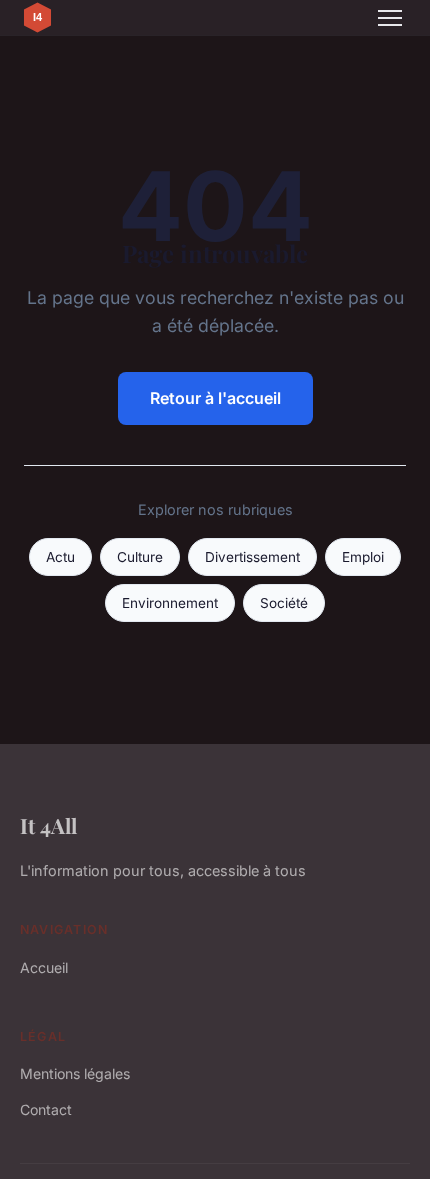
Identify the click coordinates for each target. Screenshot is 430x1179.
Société (284, 603)
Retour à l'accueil (215, 398)
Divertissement (252, 557)
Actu (60, 557)
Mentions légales (75, 1073)
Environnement (170, 603)
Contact (46, 1109)
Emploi (363, 557)
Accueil (44, 967)
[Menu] (390, 18)
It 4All (48, 825)
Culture (140, 557)
